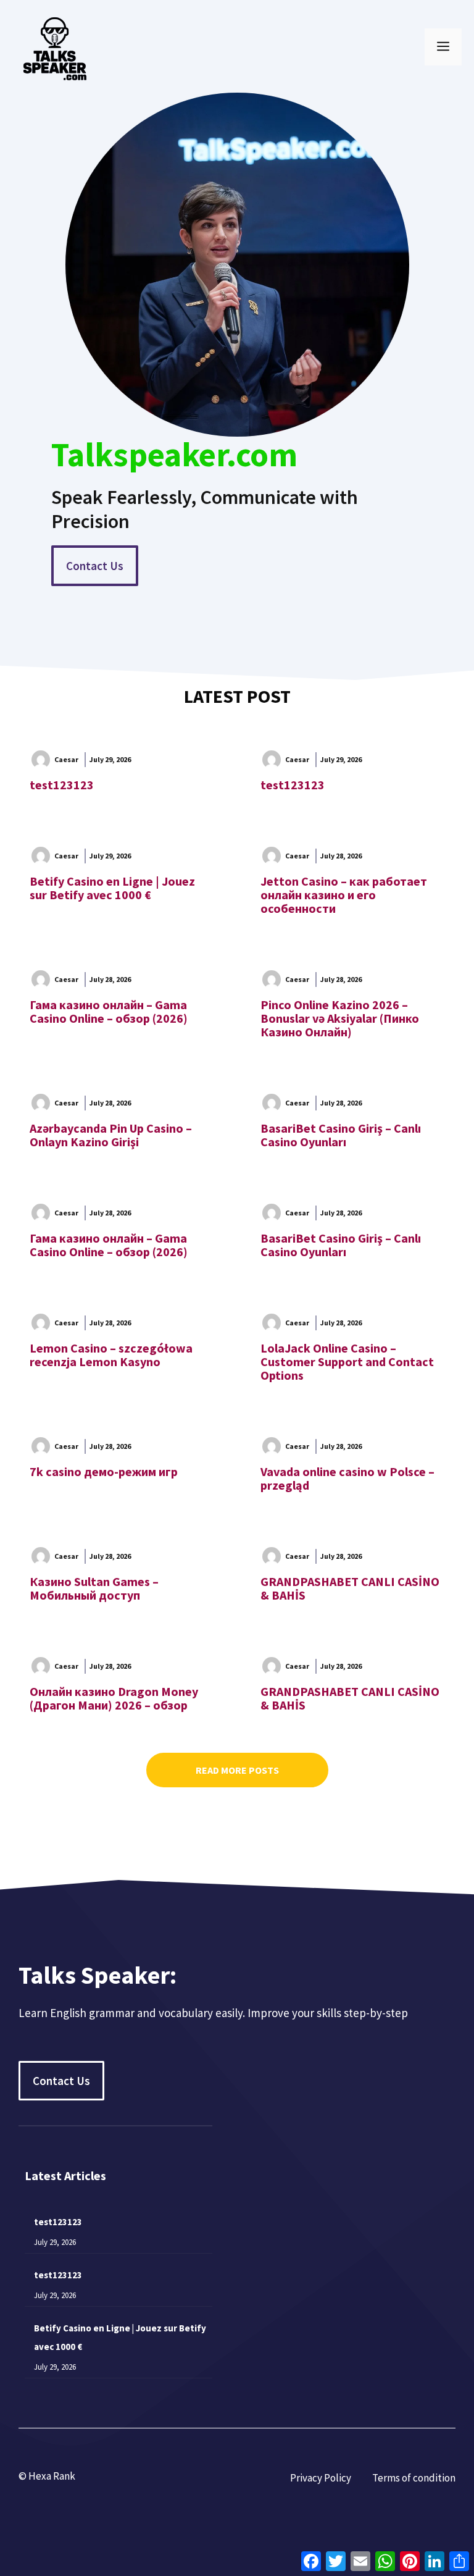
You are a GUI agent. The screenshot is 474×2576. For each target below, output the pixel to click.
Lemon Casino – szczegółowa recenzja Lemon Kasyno (111, 1355)
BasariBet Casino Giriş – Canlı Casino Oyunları (341, 1135)
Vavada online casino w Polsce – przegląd (347, 1478)
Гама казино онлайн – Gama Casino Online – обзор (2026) (109, 1011)
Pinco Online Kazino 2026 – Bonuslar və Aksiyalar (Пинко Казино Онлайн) (340, 1018)
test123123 (62, 785)
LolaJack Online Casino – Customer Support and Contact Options (347, 1361)
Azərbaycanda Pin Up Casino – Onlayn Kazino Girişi (111, 1135)
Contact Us (95, 566)
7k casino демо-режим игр (104, 1471)
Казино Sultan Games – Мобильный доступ (94, 1588)
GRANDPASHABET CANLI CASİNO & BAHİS (350, 1588)
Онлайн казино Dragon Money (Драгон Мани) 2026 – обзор (114, 1698)
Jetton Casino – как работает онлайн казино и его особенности (344, 895)
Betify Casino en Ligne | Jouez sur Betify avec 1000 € (112, 888)
